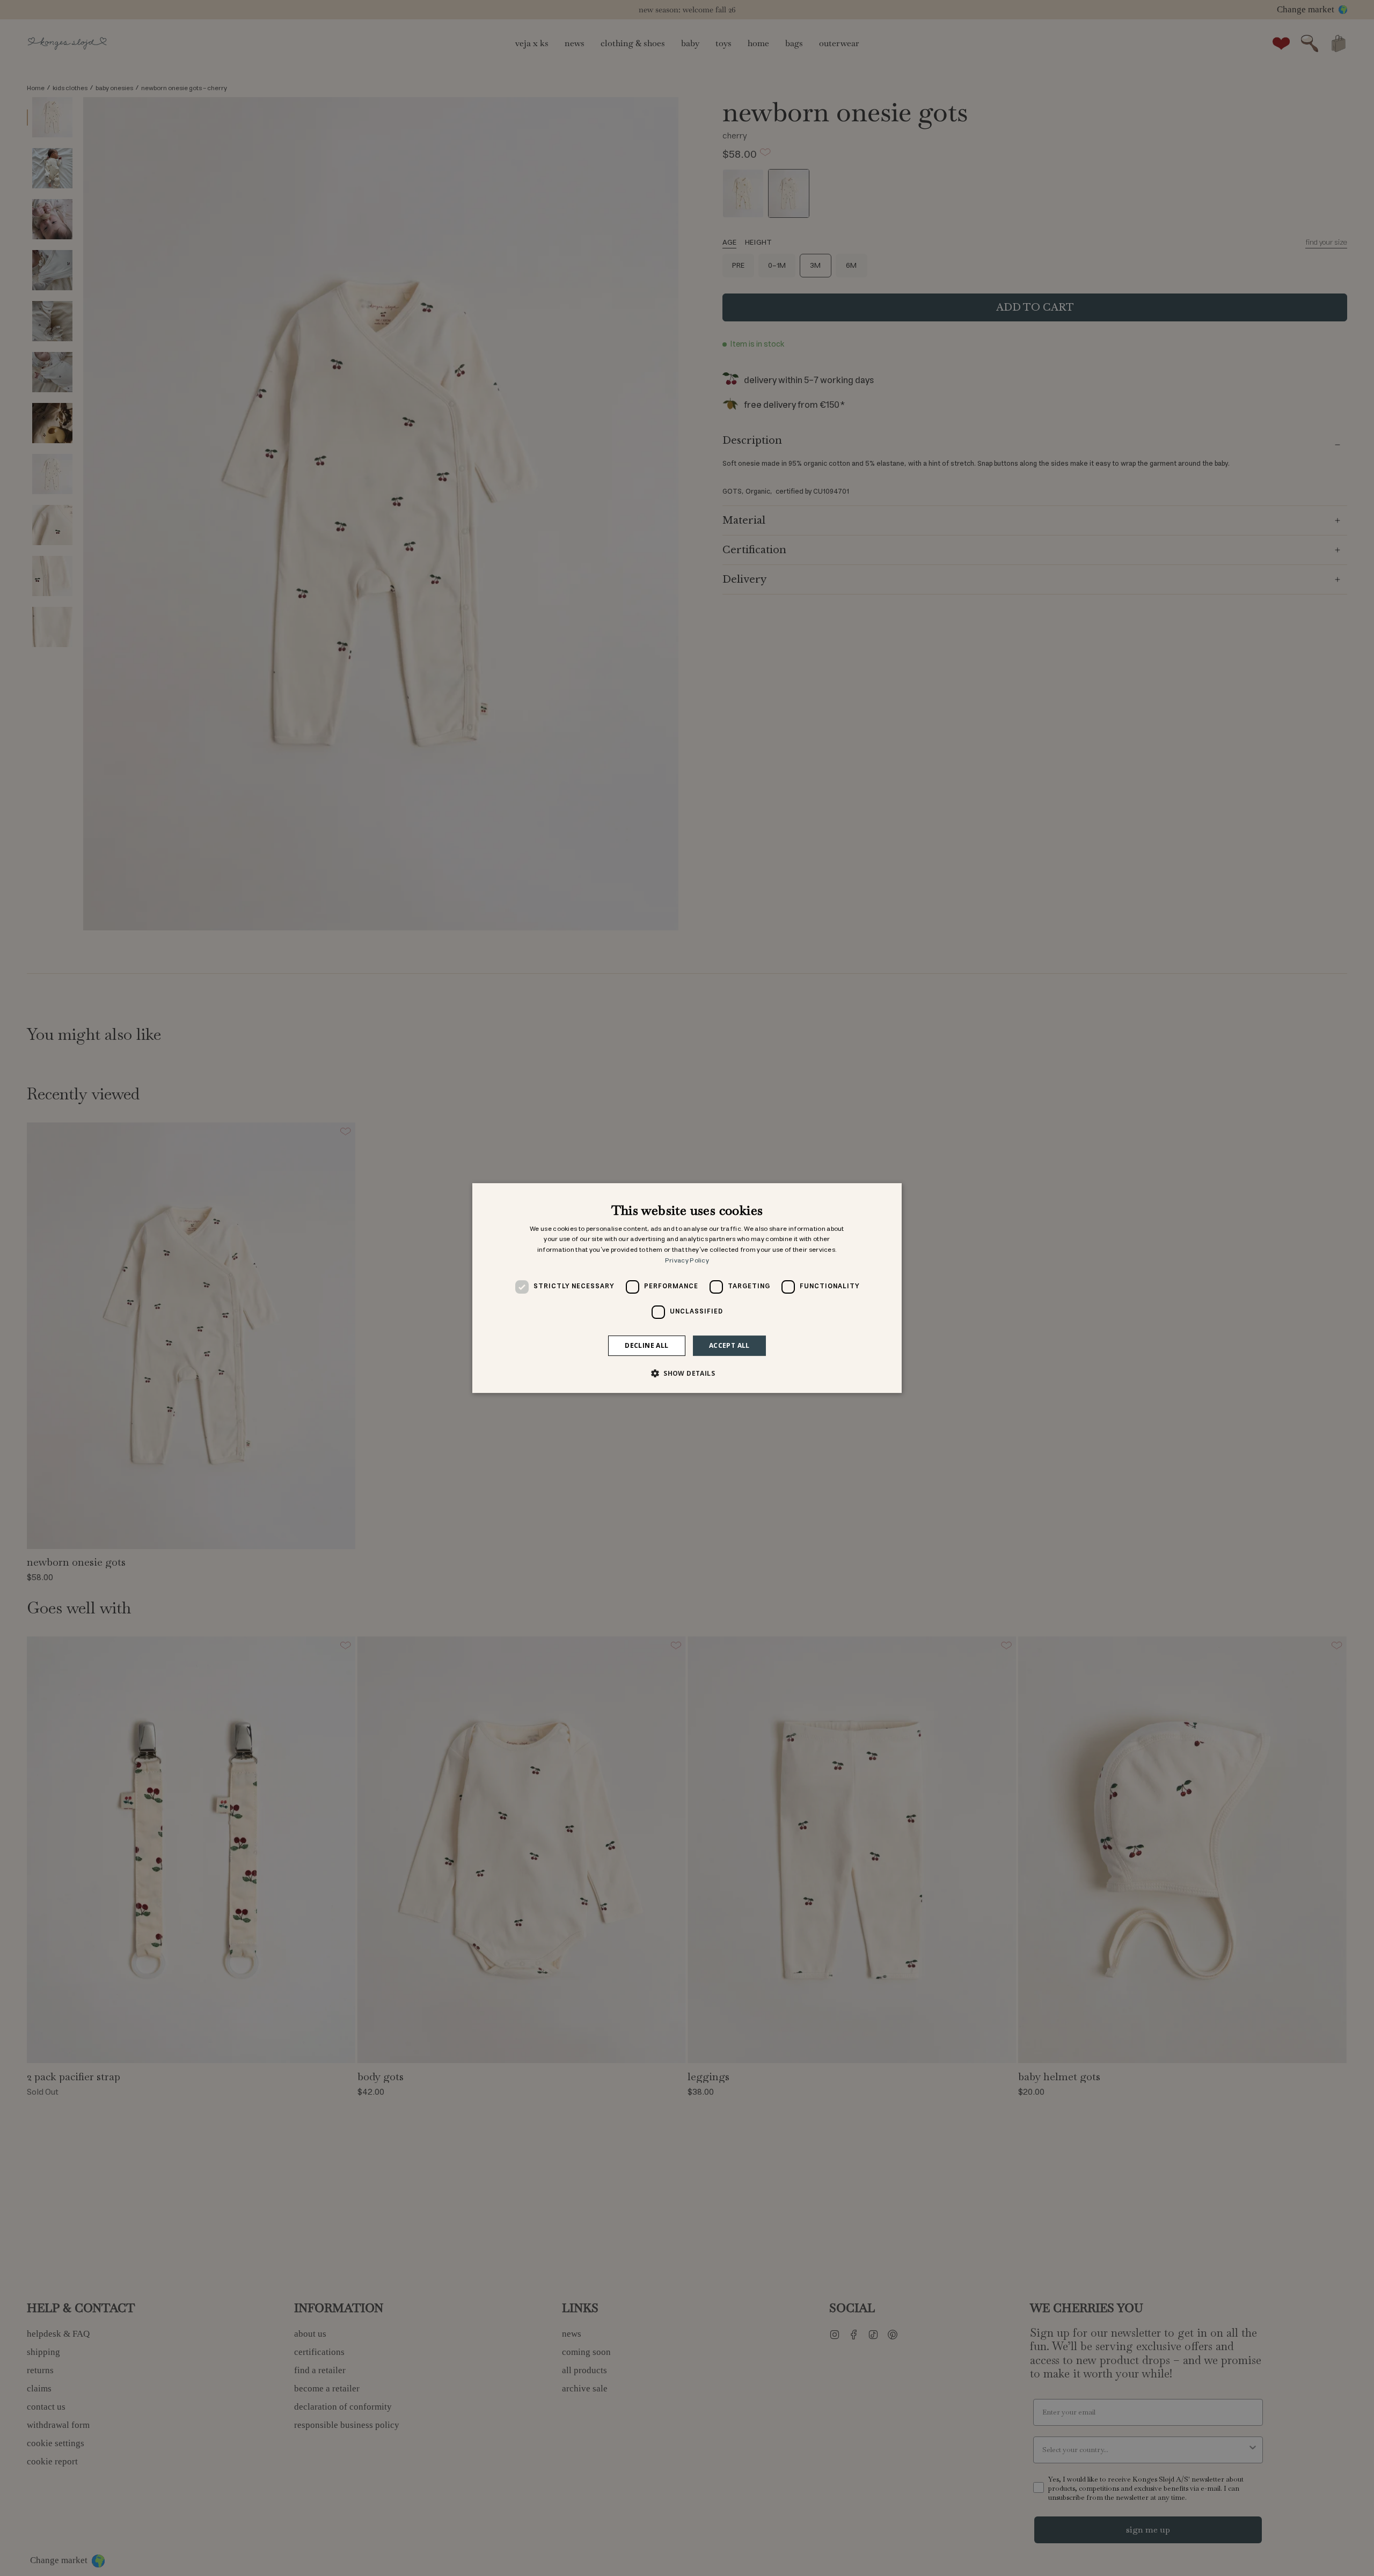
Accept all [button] (729, 1345)
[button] (687, 1373)
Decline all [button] (646, 1345)
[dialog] (687, 1288)
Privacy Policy (687, 1261)
